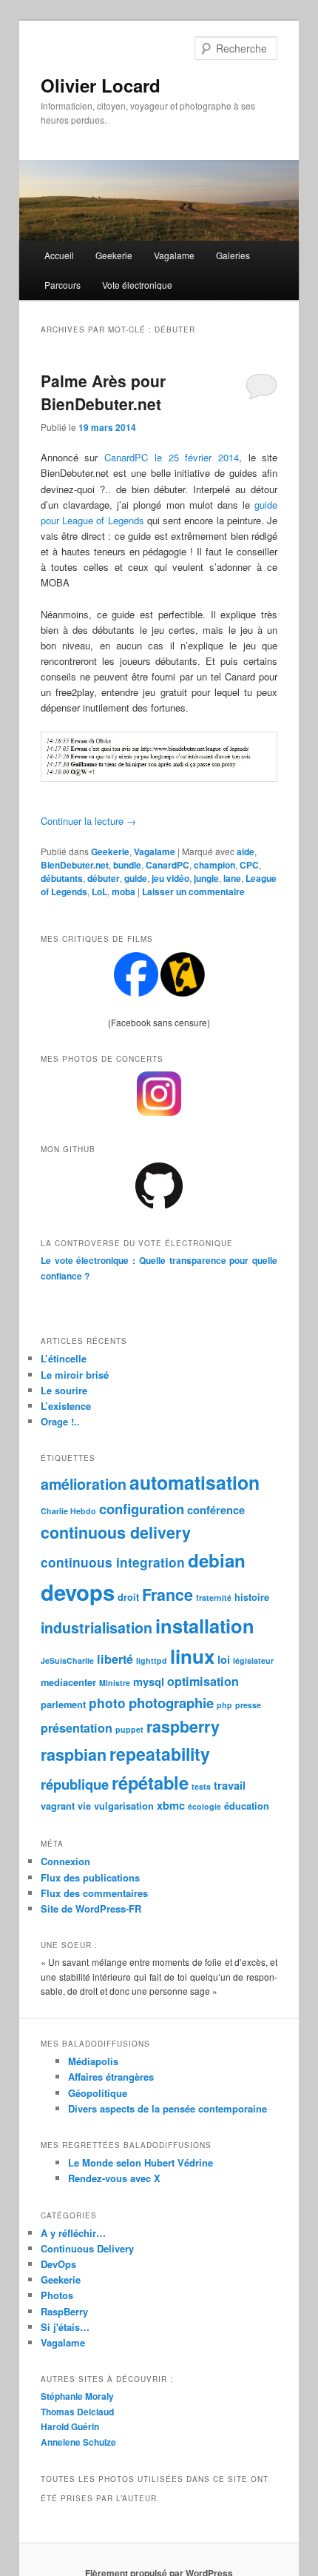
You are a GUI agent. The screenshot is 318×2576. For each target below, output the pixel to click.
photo (107, 1703)
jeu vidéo (170, 878)
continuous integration (113, 1562)
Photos (57, 2295)
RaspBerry (64, 2311)
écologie (204, 1806)
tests (201, 1786)
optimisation (203, 1681)
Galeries (233, 255)
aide (246, 852)
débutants (62, 878)
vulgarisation (124, 1806)
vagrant (58, 1806)
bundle (127, 865)
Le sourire (64, 1390)
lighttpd (152, 1660)
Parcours (62, 285)
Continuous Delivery (87, 2248)
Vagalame (174, 255)
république (75, 1784)
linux (192, 1656)
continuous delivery (116, 1532)
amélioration (84, 1484)
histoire (252, 1597)
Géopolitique (98, 2093)
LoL (99, 891)
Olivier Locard (101, 85)
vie (84, 1806)
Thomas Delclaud (77, 2412)
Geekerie (114, 255)
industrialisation (97, 1627)
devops (78, 1592)
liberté (115, 1659)
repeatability (160, 1754)
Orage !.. (60, 1421)
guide (136, 878)
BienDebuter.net (75, 865)
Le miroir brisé (75, 1375)
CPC (249, 865)
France (168, 1595)
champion (214, 865)
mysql (149, 1682)
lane (232, 878)
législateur (253, 1660)
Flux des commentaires (94, 1893)
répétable (150, 1782)
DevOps (58, 2264)
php (224, 1705)
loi (224, 1659)
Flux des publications (90, 1877)
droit (128, 1597)
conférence (216, 1510)
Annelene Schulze (78, 2442)
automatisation (194, 1482)
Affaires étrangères (111, 2077)
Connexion (65, 1861)
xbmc (171, 1805)
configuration (142, 1509)
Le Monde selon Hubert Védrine (141, 2162)
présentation (77, 1728)
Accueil (59, 255)
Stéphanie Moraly (77, 2396)
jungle (206, 878)
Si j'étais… (65, 2327)
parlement (63, 1704)
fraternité (214, 1598)
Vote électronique (137, 285)
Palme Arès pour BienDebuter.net (103, 392)
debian (217, 1560)
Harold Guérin (70, 2426)
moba (124, 891)
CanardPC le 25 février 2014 (172, 457)
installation (205, 1626)
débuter (104, 878)
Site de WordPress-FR (91, 1908)
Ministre (115, 1683)
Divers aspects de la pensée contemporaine (168, 2108)
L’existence (66, 1406)
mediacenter (68, 1682)
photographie (171, 1703)
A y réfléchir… (73, 2233)
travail (230, 1785)
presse (248, 1705)
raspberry (183, 1726)
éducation (247, 1806)
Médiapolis (93, 2061)
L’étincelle (64, 1358)
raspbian (74, 1754)
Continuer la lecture (88, 821)
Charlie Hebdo (68, 1511)
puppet (129, 1729)
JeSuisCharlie (67, 1660)
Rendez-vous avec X (114, 2178)
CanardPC (168, 865)
